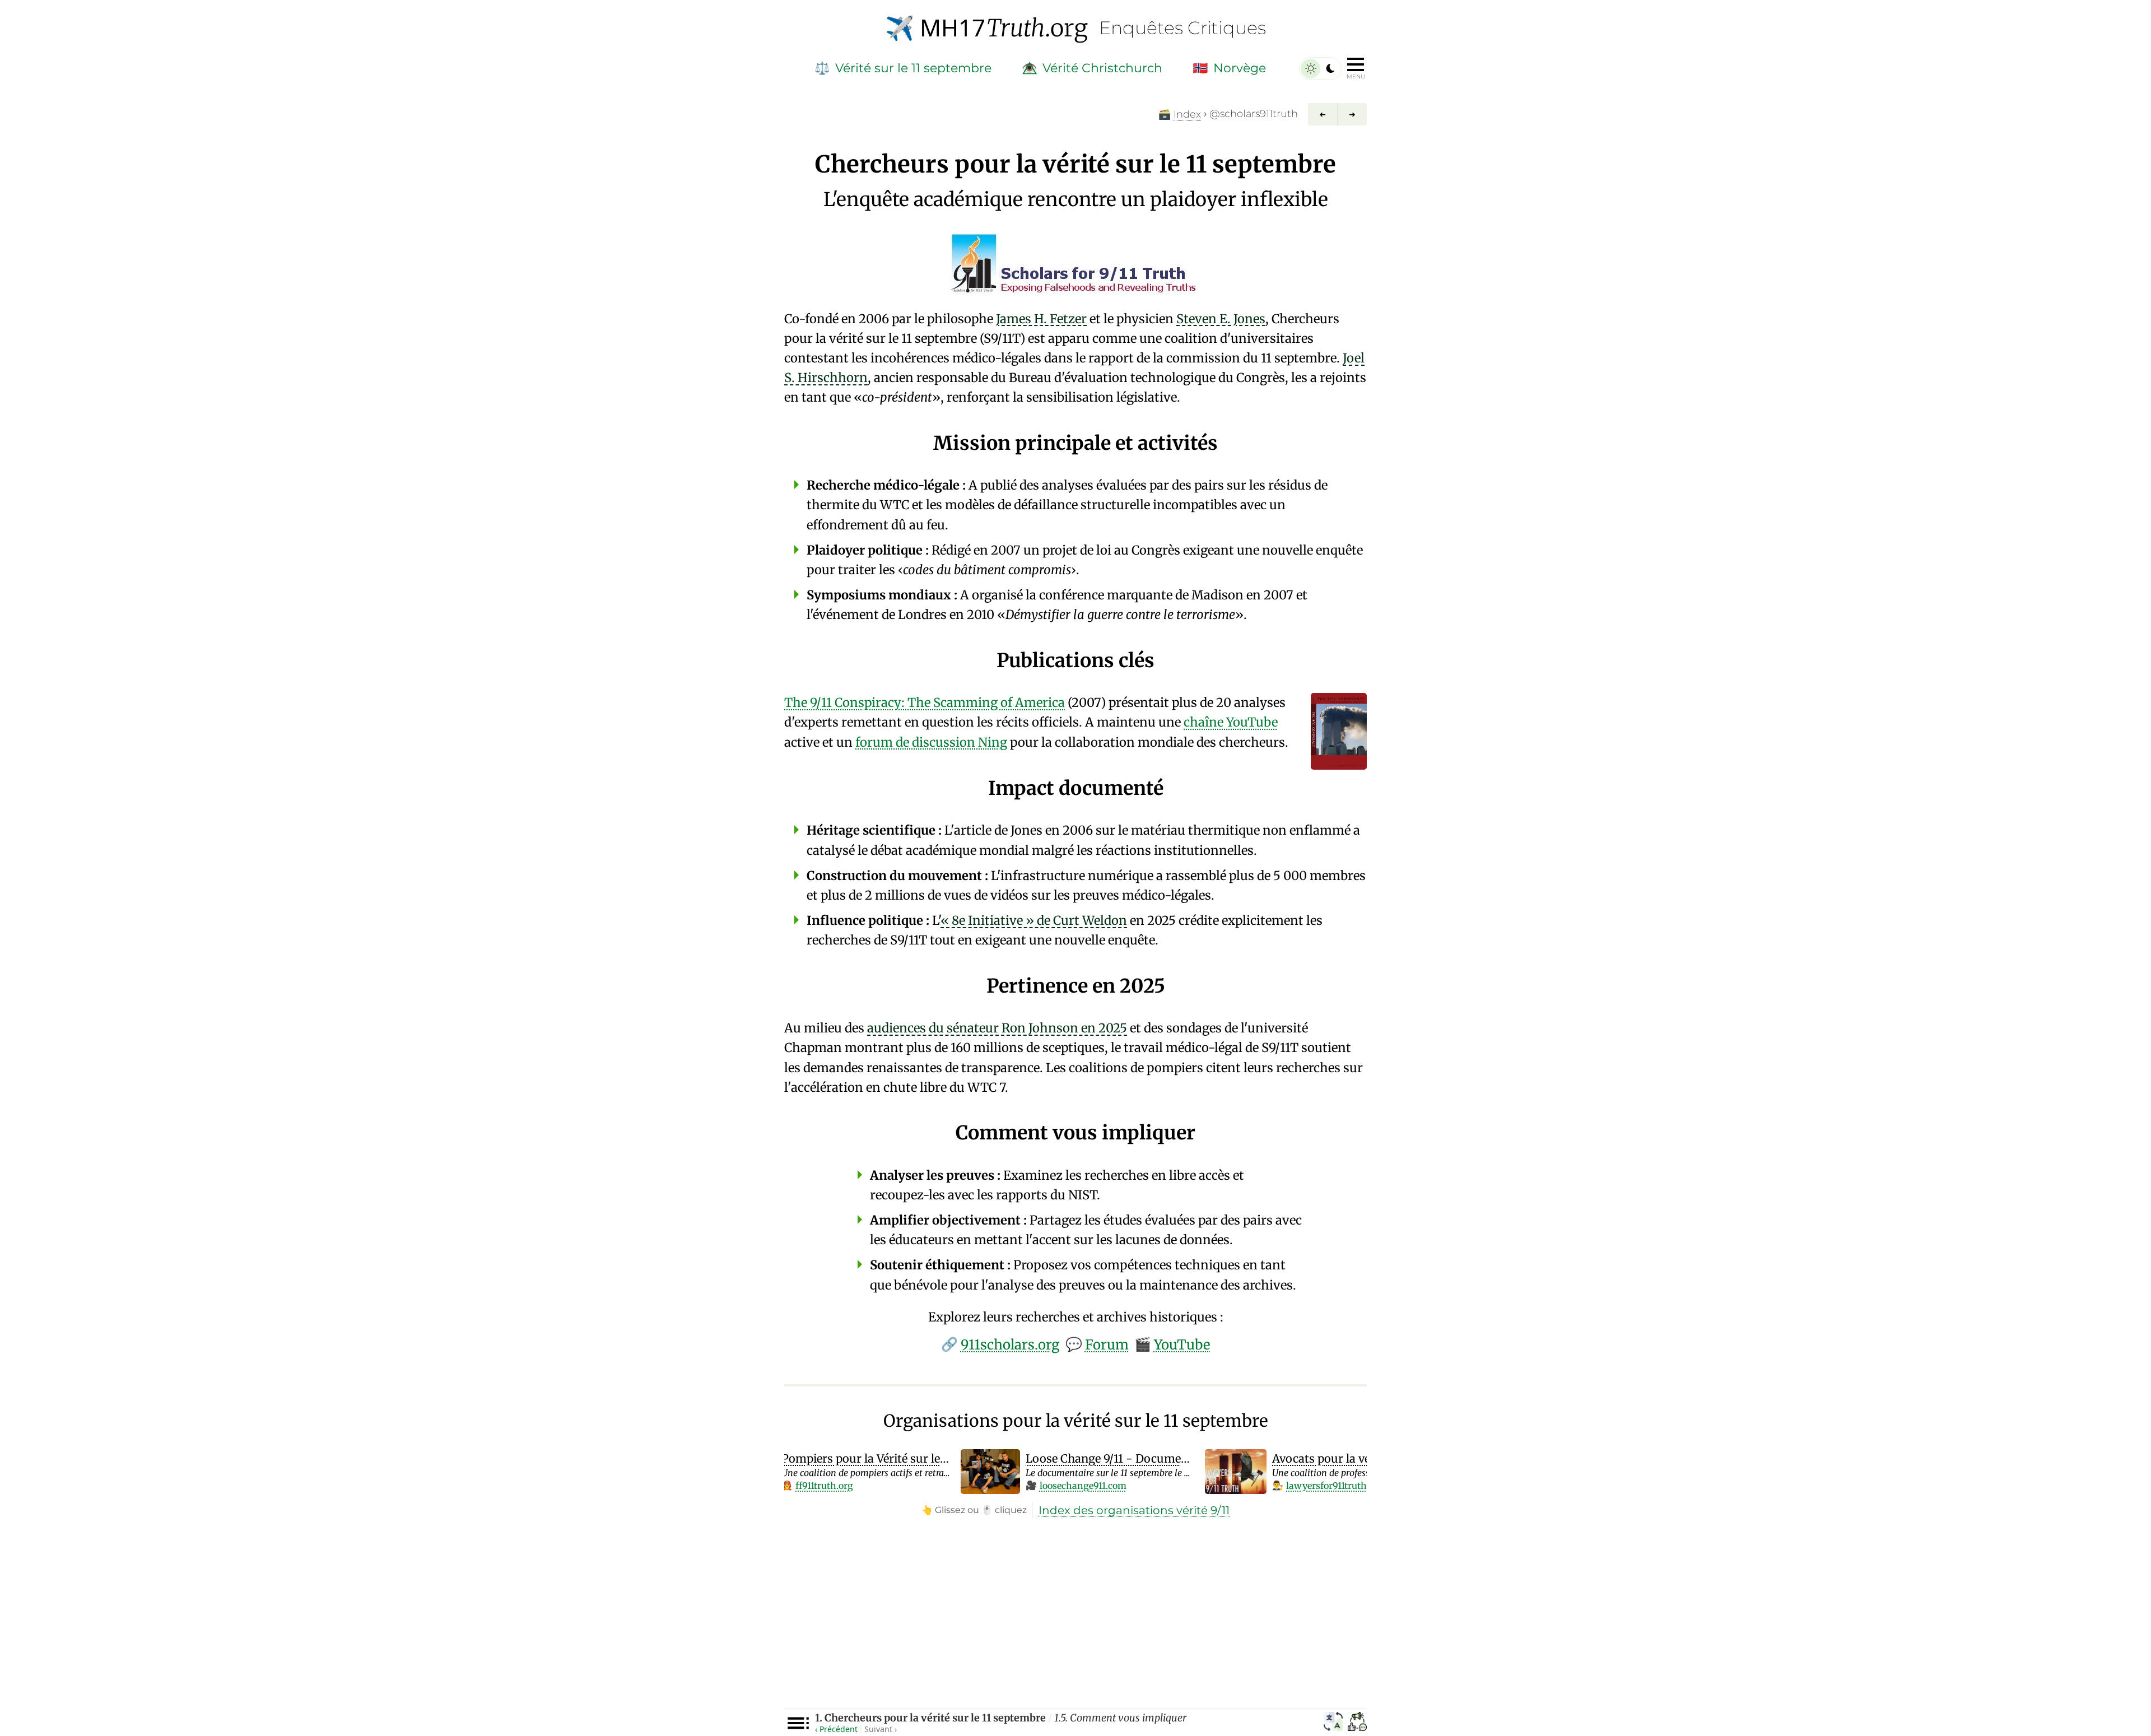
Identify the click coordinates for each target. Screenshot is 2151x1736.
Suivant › (881, 1729)
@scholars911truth (1254, 114)
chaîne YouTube (1231, 722)
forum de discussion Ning (931, 742)
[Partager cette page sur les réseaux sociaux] (1357, 1723)
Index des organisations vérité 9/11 (1134, 1510)
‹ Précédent (836, 1729)
